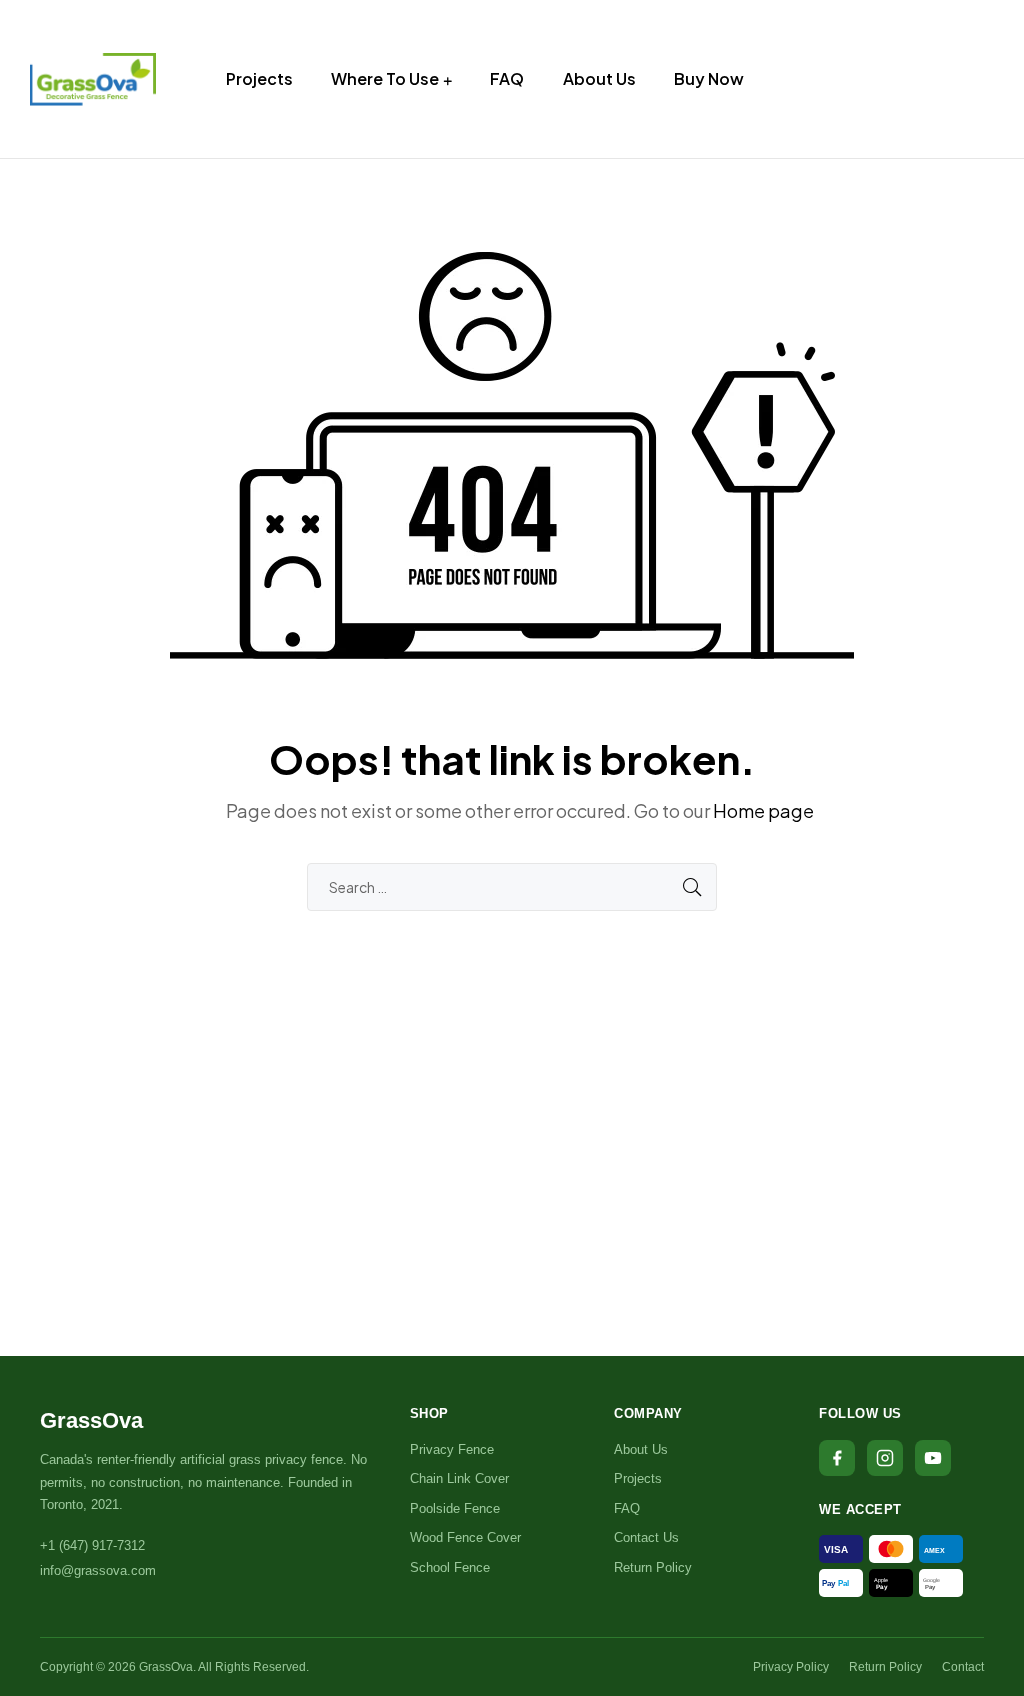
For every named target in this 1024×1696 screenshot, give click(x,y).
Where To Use (385, 78)
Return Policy (653, 1567)
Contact (963, 1667)
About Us (599, 78)
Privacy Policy (791, 1667)
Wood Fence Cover (465, 1537)
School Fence (450, 1567)
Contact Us (646, 1537)
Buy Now (709, 78)
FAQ (507, 78)
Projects (259, 78)
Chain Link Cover (459, 1478)
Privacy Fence (452, 1449)
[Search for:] (512, 886)
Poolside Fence (455, 1508)
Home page (763, 810)
